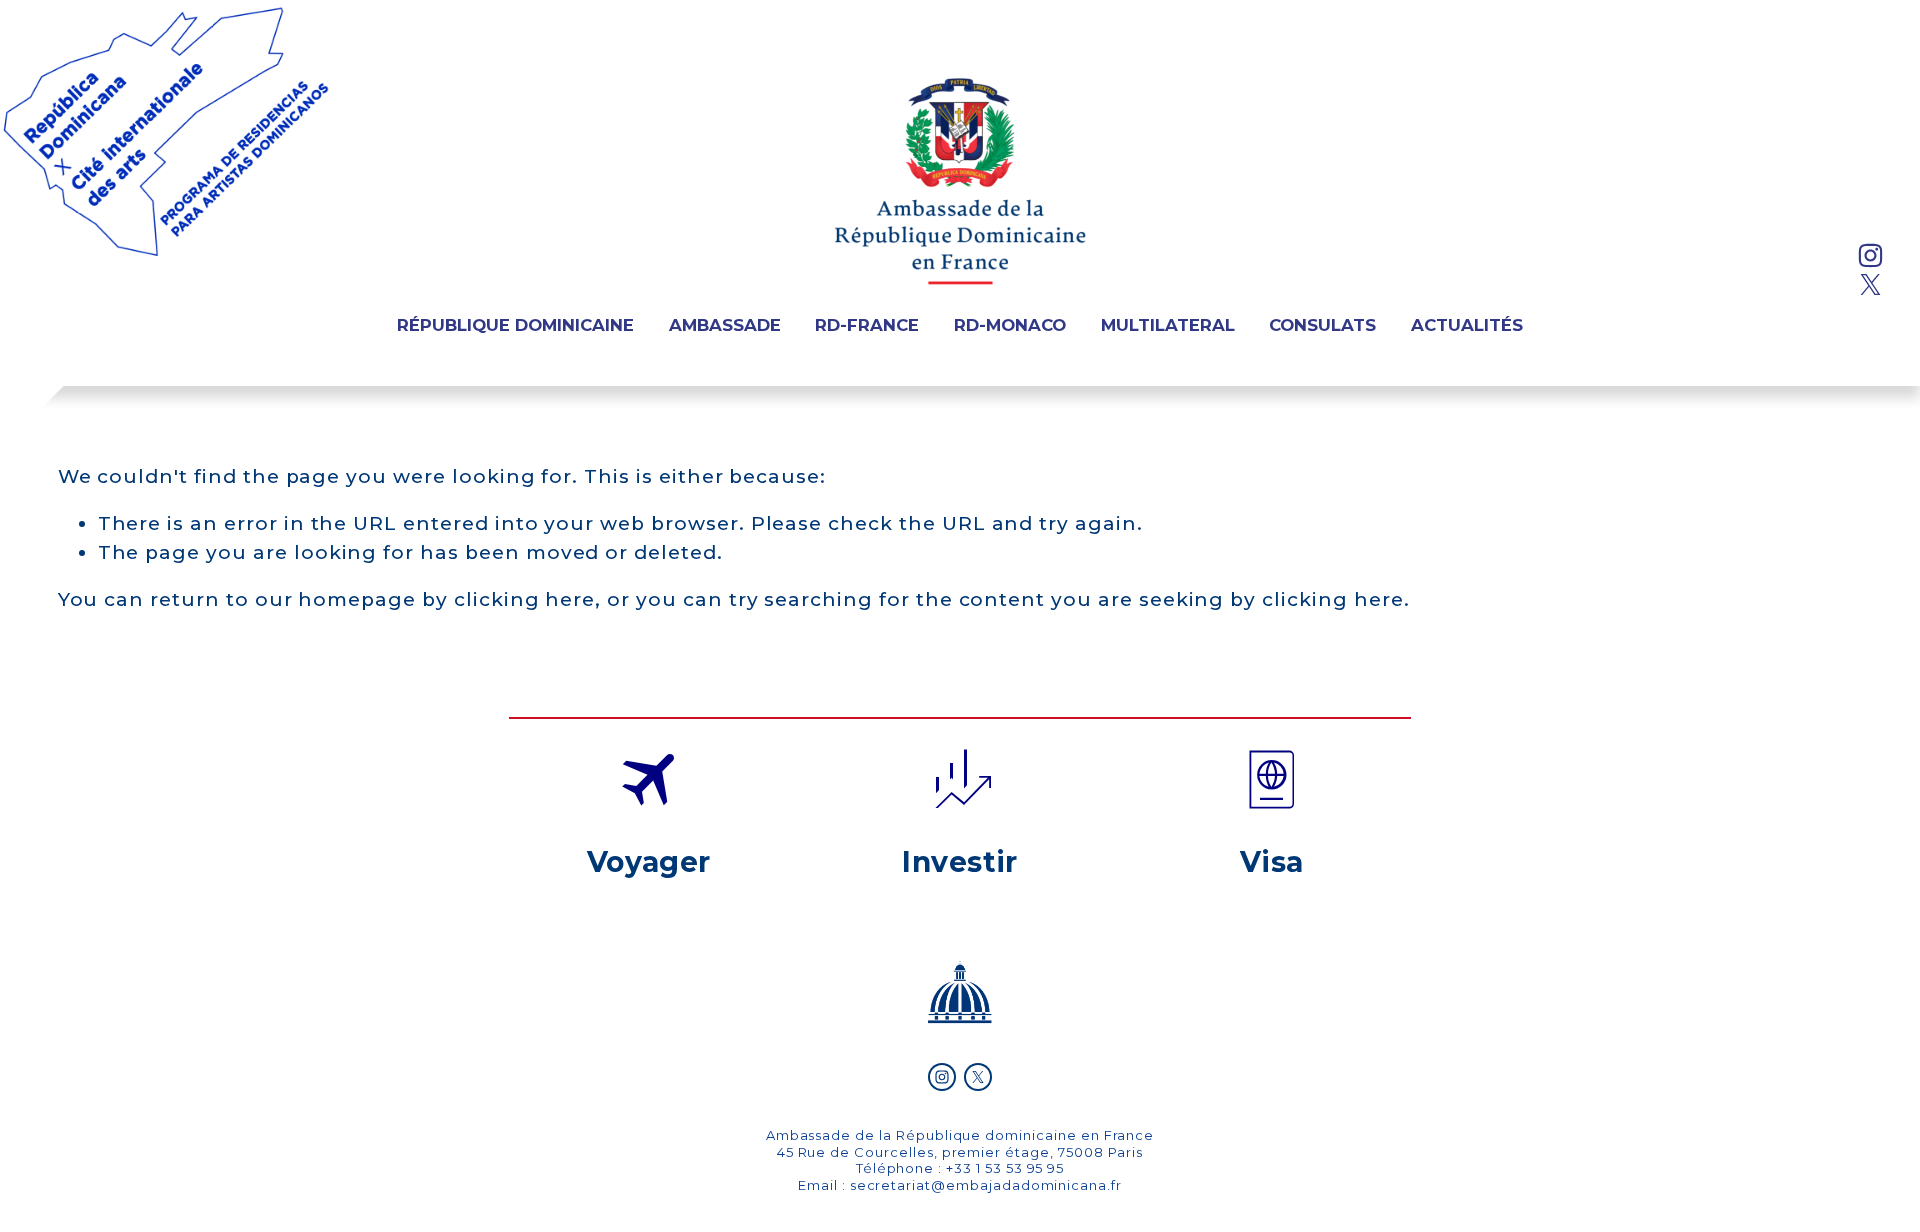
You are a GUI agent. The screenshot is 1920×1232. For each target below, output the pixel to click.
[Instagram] (1870, 255)
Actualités (1467, 325)
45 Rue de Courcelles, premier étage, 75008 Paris (960, 1152)
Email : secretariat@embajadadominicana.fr (960, 1185)
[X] (1870, 284)
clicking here (524, 599)
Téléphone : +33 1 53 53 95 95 (960, 1168)
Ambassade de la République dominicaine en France (960, 1135)
